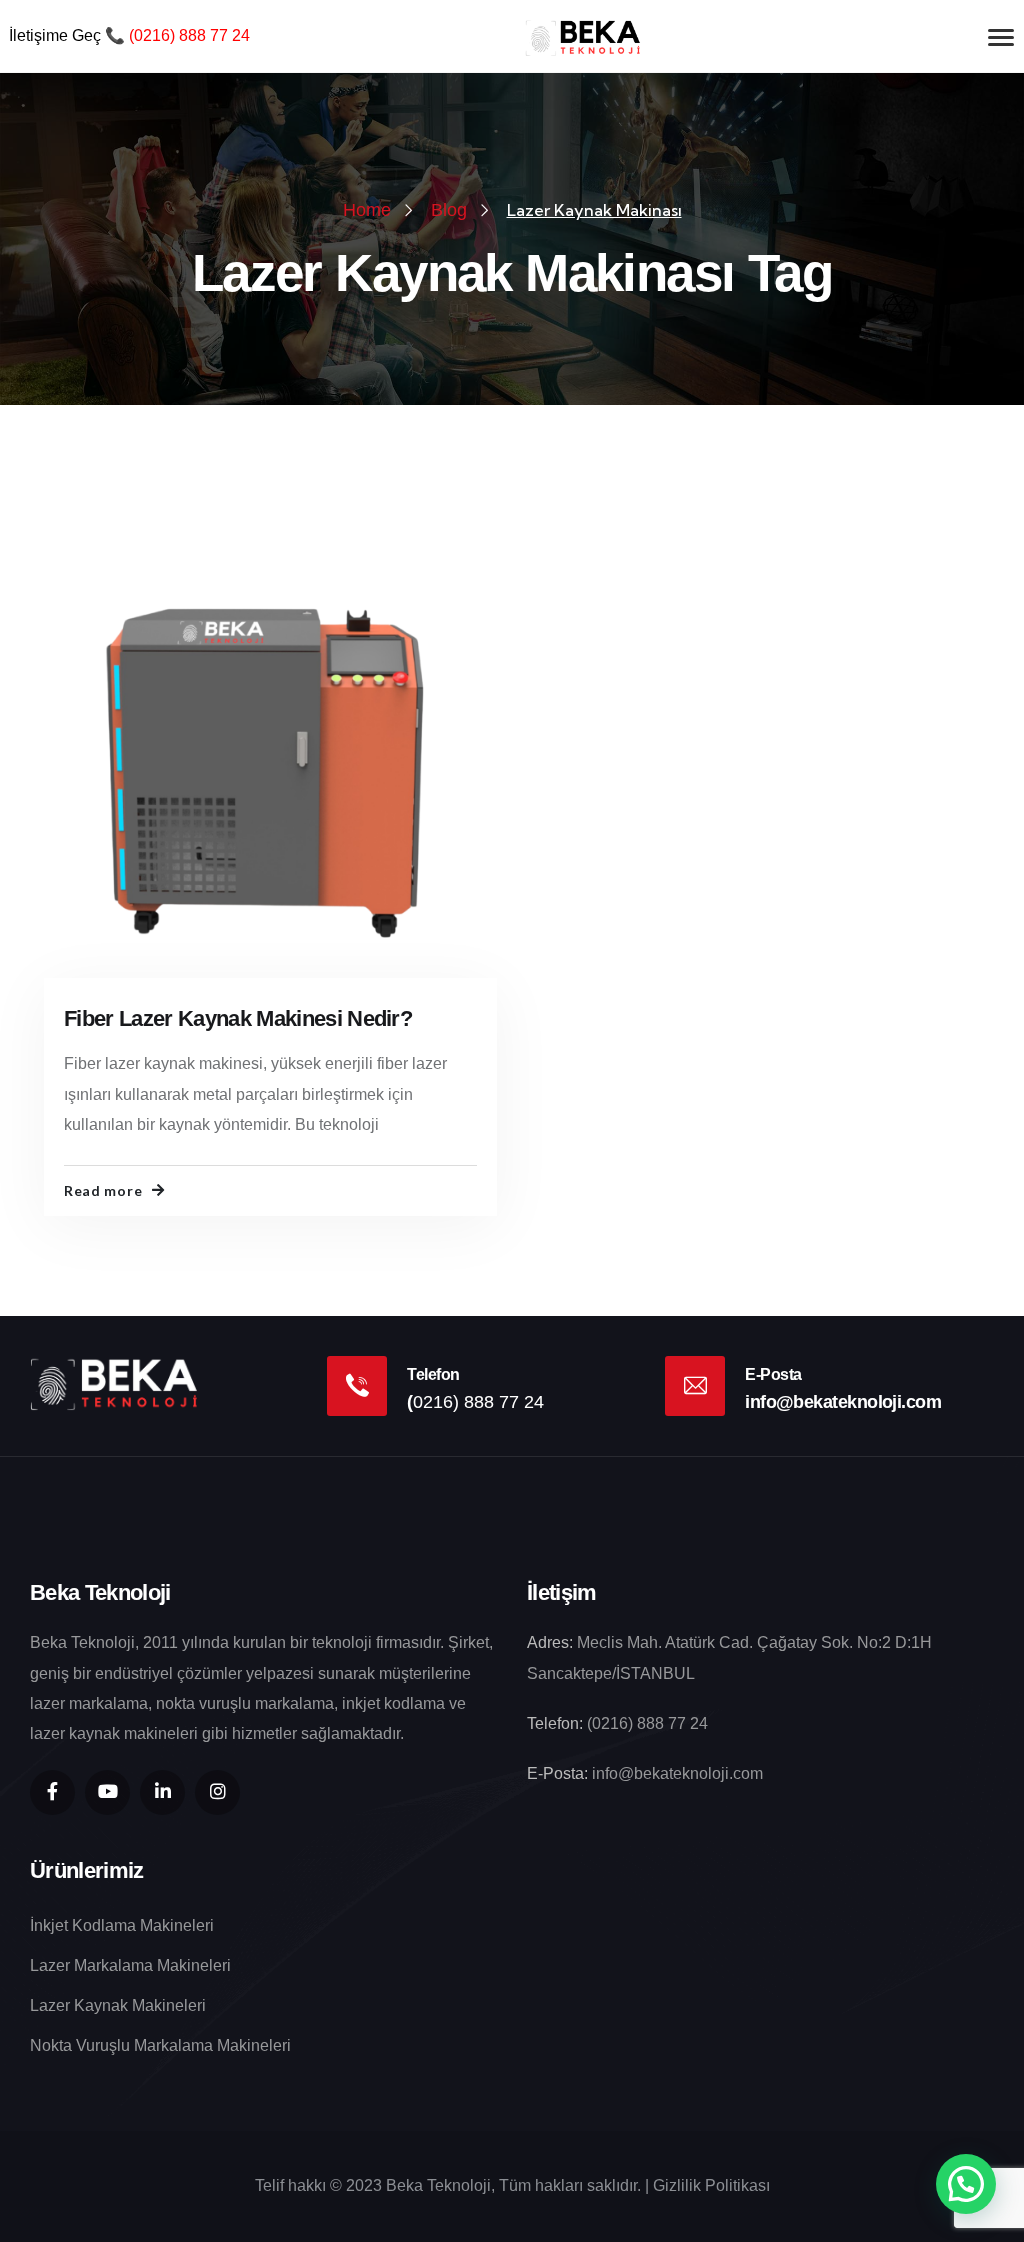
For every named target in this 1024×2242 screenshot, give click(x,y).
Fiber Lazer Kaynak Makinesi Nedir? (238, 1018)
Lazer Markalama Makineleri (130, 1965)
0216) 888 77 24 (192, 35)
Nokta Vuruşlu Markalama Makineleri (160, 2045)
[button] (966, 2184)
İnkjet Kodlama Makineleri (122, 1925)
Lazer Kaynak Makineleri (118, 2005)
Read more (103, 1190)
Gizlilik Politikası (711, 2185)
